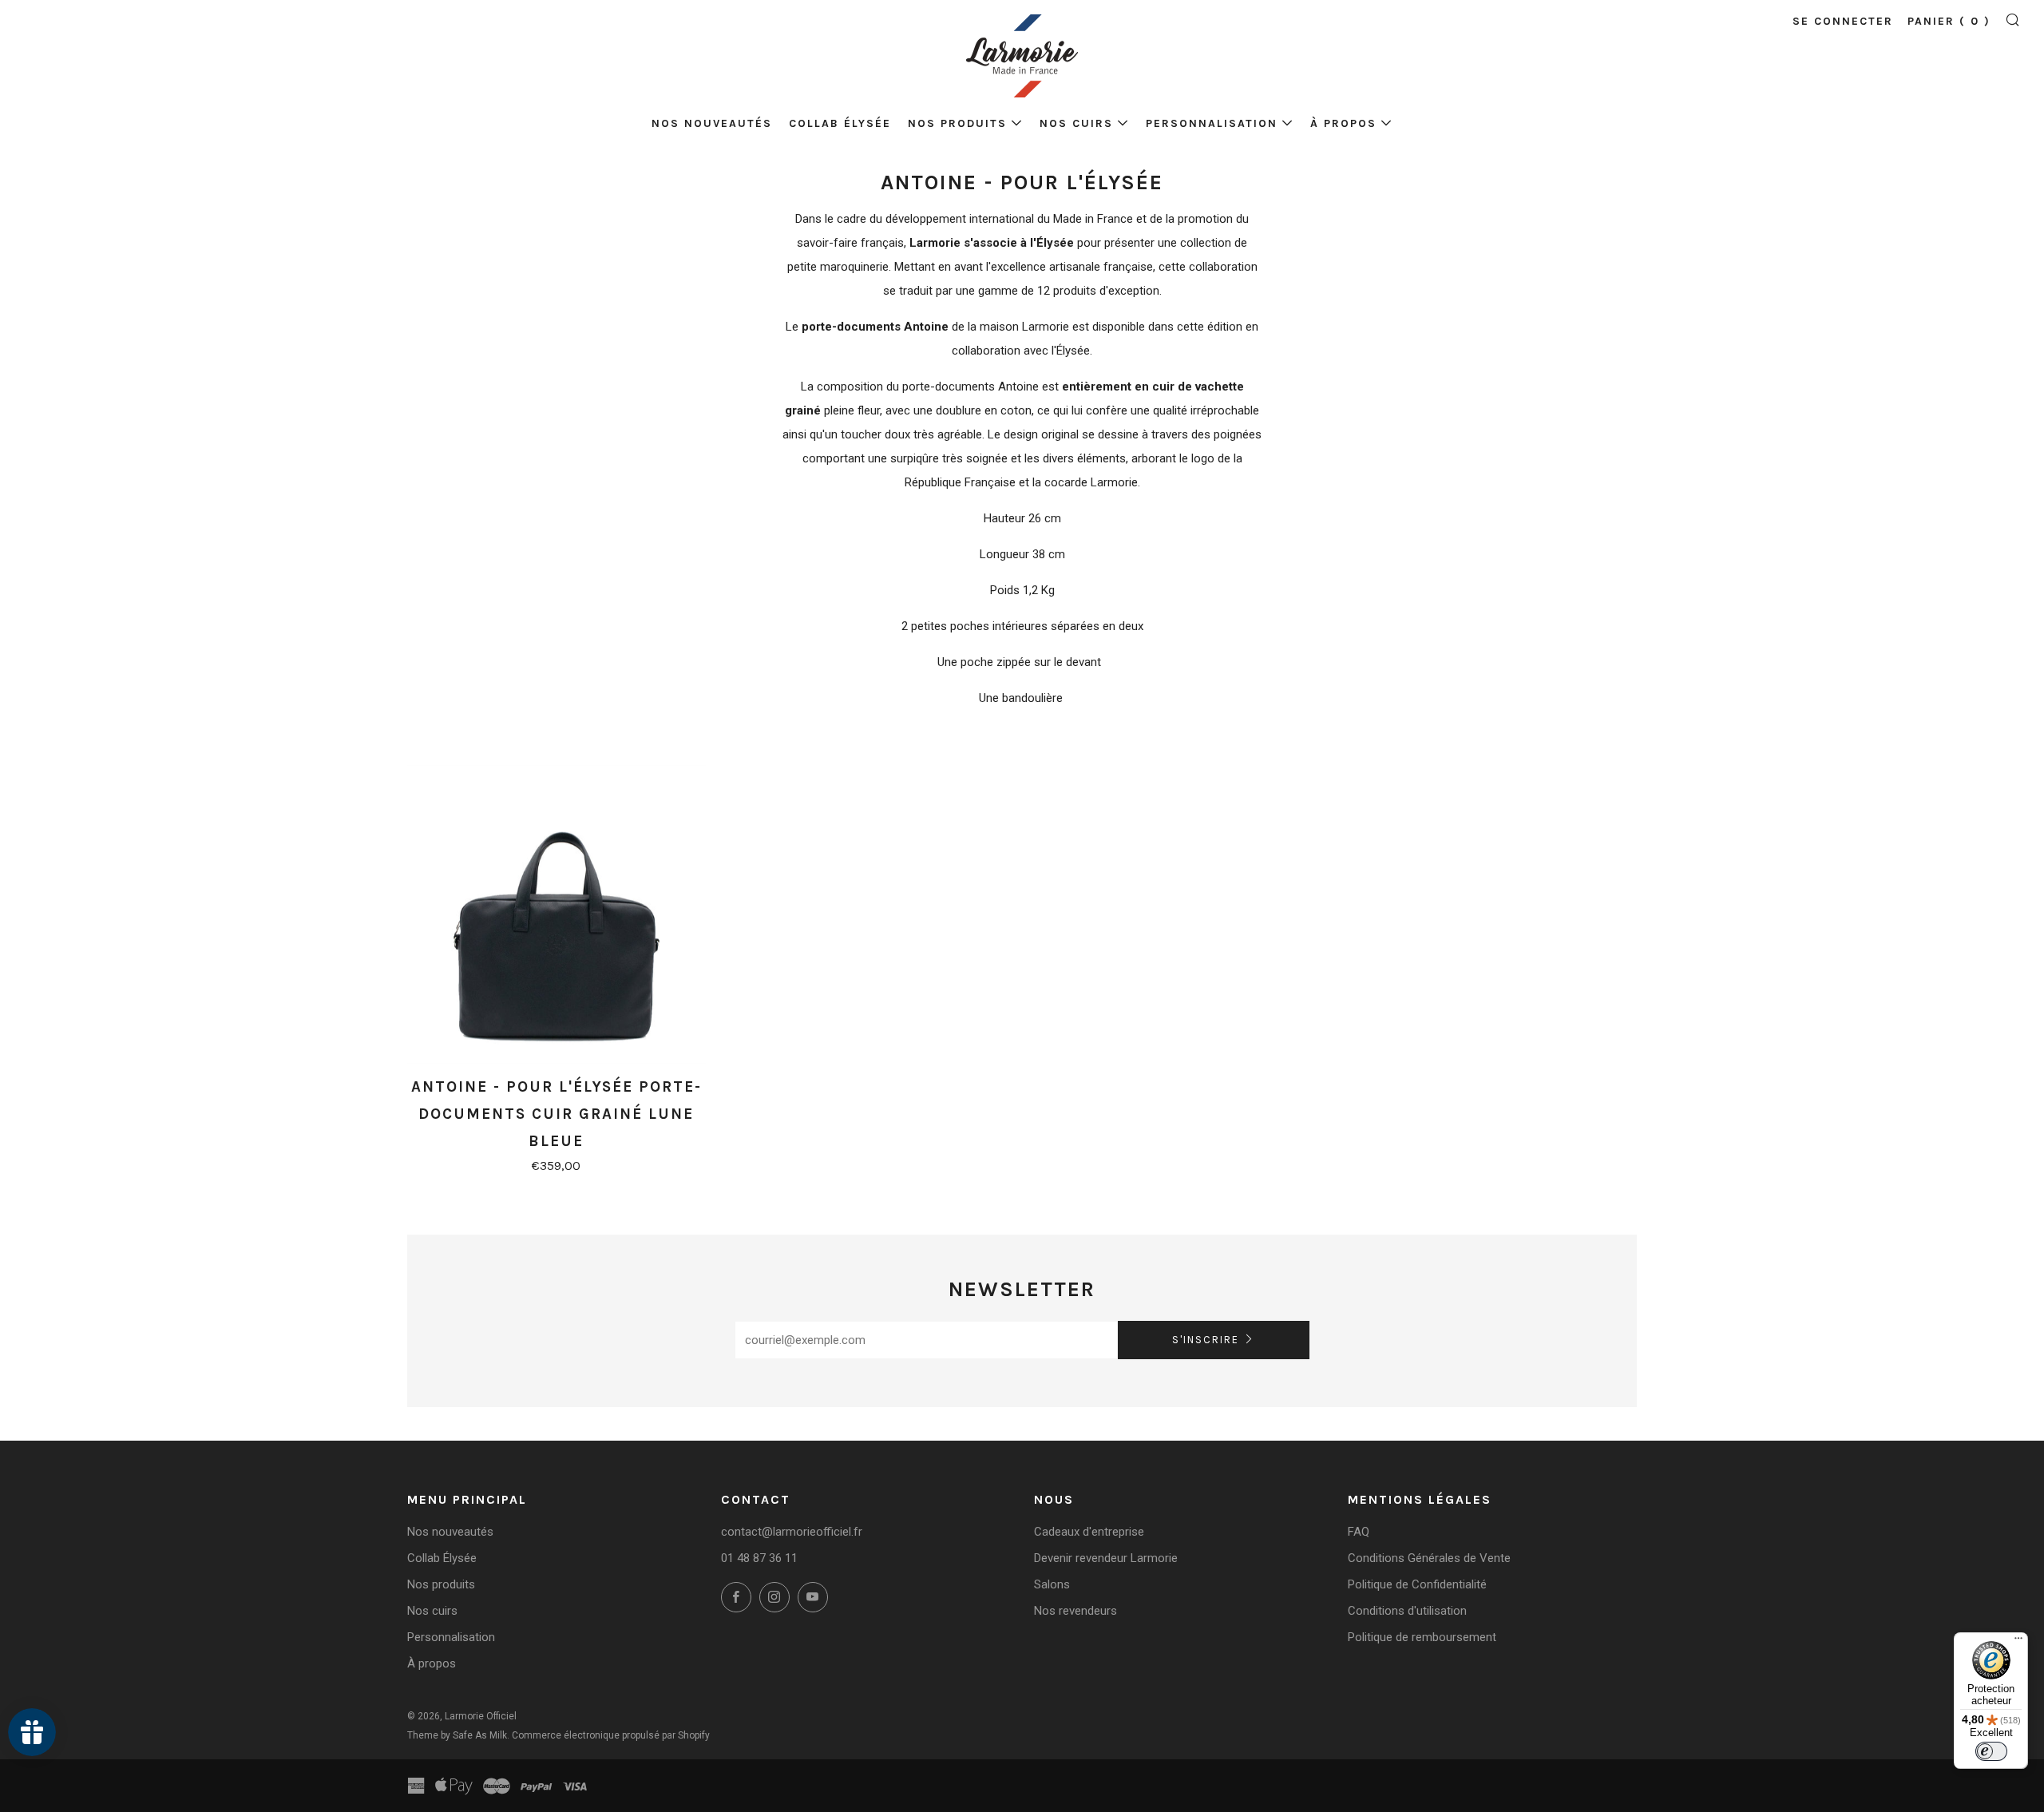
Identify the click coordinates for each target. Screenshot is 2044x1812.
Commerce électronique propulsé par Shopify (611, 1735)
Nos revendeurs (1075, 1611)
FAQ (1359, 1532)
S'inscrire (1206, 1340)
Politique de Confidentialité (1417, 1584)
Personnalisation (1212, 123)
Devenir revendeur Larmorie (1106, 1558)
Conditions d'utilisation (1407, 1611)
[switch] (1991, 1751)
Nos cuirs (1076, 123)
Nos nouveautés (712, 123)
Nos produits (957, 123)
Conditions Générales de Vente (1429, 1558)
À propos (1343, 123)
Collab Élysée (840, 123)
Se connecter (1843, 21)
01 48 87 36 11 (759, 1558)
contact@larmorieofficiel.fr (792, 1532)
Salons (1052, 1584)
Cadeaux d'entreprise (1089, 1532)
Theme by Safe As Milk (457, 1735)
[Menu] (2018, 1642)
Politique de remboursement (1422, 1637)
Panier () (1949, 21)
